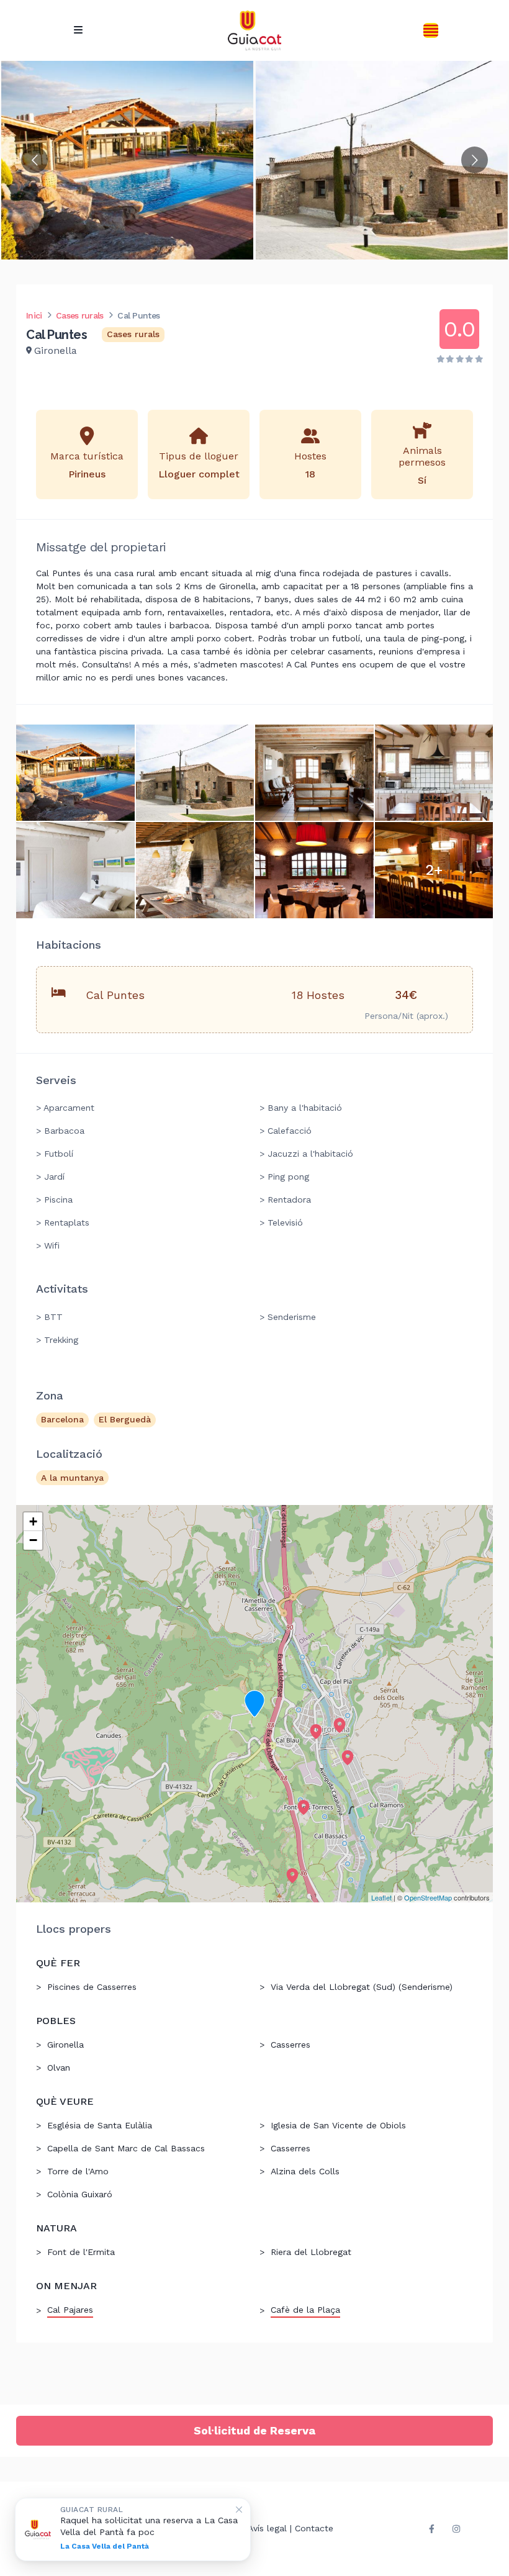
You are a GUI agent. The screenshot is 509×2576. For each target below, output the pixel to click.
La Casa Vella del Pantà (105, 2546)
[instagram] (456, 2529)
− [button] (33, 1540)
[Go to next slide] (475, 160)
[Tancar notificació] (239, 2510)
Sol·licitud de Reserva (254, 2430)
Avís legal (267, 2528)
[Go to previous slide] (34, 160)
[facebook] (431, 2529)
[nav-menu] (78, 30)
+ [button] (33, 1521)
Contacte (314, 2528)
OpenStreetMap (428, 1897)
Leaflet (381, 1897)
